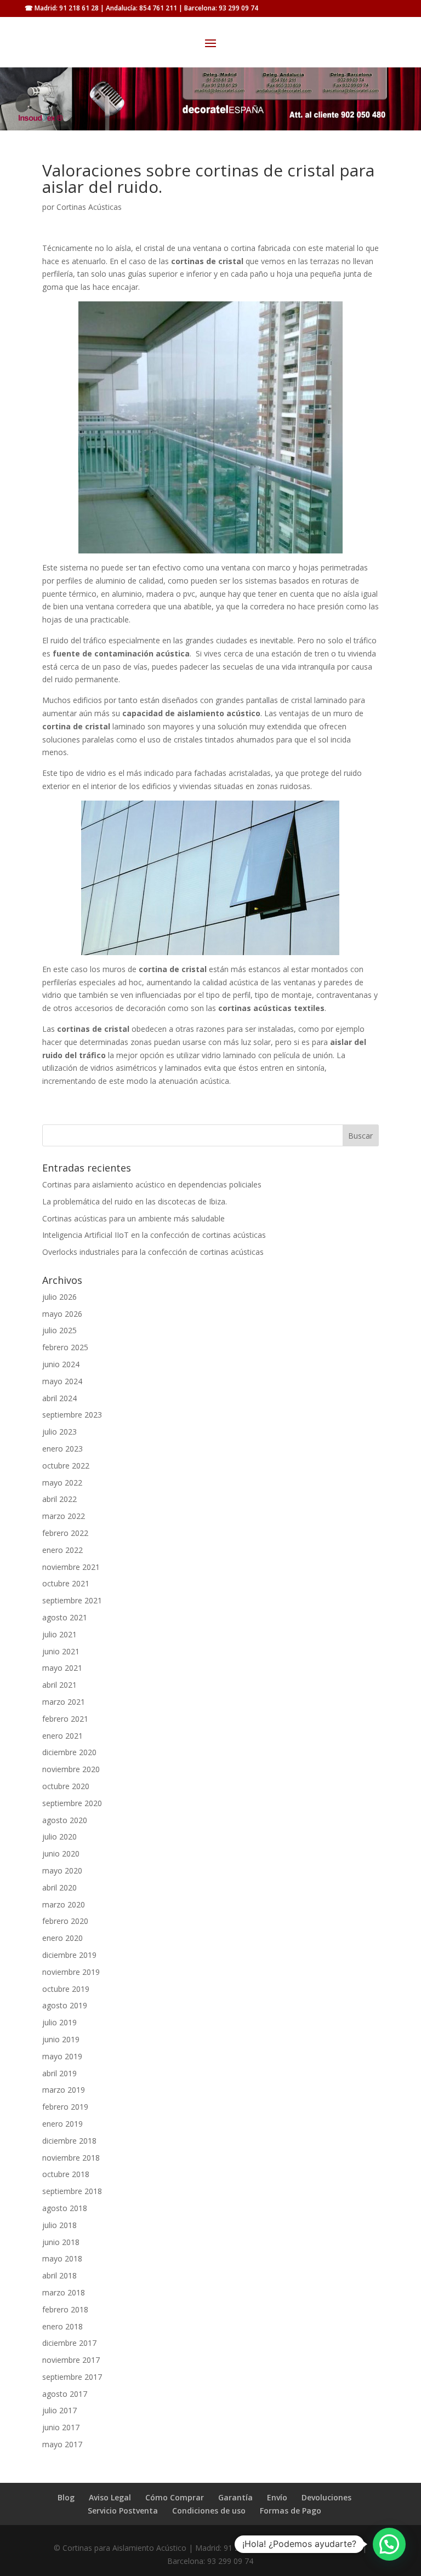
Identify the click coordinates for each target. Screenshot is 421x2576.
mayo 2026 (62, 1314)
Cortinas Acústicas (89, 207)
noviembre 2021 (71, 1567)
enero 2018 (62, 2326)
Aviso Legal (110, 2497)
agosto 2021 (65, 1617)
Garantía (235, 2497)
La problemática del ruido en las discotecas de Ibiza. (135, 1201)
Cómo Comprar (175, 2497)
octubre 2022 (66, 1466)
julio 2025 (59, 1330)
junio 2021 (61, 1651)
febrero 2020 (65, 1921)
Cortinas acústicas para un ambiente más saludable (133, 1218)
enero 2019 (62, 2124)
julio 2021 (59, 1634)
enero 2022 (62, 1550)
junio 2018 (61, 2242)
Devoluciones (326, 2497)
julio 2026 (59, 1297)
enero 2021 (62, 1736)
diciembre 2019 (69, 1955)
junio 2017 (61, 2427)
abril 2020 (59, 1887)
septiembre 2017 (72, 2377)
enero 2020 (62, 1938)
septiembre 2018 (72, 2191)
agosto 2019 (65, 2005)
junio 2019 (61, 2039)
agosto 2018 (65, 2208)
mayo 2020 (62, 1870)
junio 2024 (61, 1364)
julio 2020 (59, 1837)
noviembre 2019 (71, 1972)
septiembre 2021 (72, 1600)
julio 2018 (59, 2225)
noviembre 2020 (71, 1769)
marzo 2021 (64, 1702)
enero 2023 (62, 1449)
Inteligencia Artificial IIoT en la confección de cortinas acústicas (154, 1235)
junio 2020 (61, 1854)
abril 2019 (59, 2073)
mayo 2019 (62, 2056)
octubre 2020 (66, 1786)
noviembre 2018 (71, 2158)
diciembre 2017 (69, 2343)
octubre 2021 (66, 1583)
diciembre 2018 (69, 2141)
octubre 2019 (66, 1989)
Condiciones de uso (209, 2511)
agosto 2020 (65, 1820)
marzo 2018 (64, 2292)
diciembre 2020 (69, 1752)
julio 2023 (59, 1432)
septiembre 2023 (72, 1415)
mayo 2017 (62, 2444)
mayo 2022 (62, 1483)
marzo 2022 (64, 1516)
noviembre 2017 (71, 2360)
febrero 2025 (65, 1347)
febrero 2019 (65, 2107)
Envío (277, 2497)
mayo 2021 (62, 1668)
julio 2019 (59, 2022)
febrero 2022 (65, 1533)
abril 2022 (59, 1499)
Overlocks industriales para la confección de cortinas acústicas (153, 1252)
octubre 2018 (66, 2174)
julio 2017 (59, 2410)
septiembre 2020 (72, 1803)
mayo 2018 (62, 2258)
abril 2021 (59, 1685)
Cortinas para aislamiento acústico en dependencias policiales (152, 1184)
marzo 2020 (64, 1904)
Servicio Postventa (123, 2511)
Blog (66, 2497)
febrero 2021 (65, 1719)
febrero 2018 (65, 2309)
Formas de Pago (291, 2511)
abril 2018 (59, 2275)
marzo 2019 (64, 2090)
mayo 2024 (62, 1381)
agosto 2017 (65, 2394)
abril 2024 (59, 1398)
